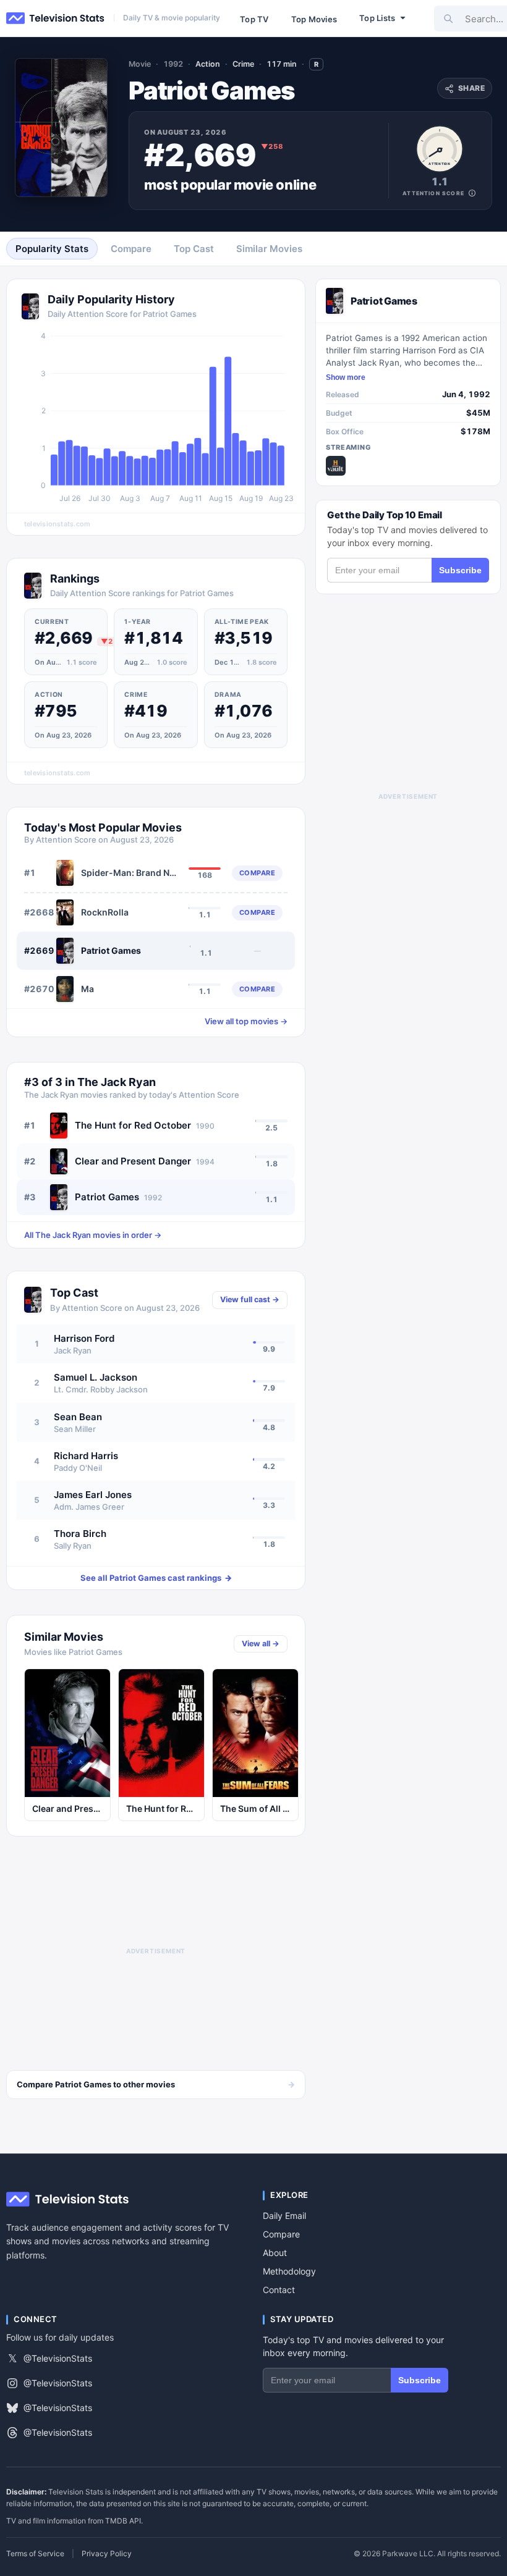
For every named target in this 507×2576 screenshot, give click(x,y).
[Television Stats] (56, 19)
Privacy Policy (107, 2554)
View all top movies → (246, 1021)
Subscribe (460, 570)
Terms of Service (35, 2554)
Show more (346, 377)
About (275, 2253)
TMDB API (123, 2521)
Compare (281, 2234)
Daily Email (284, 2216)
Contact (279, 2290)
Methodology (289, 2271)
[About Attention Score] (472, 193)
